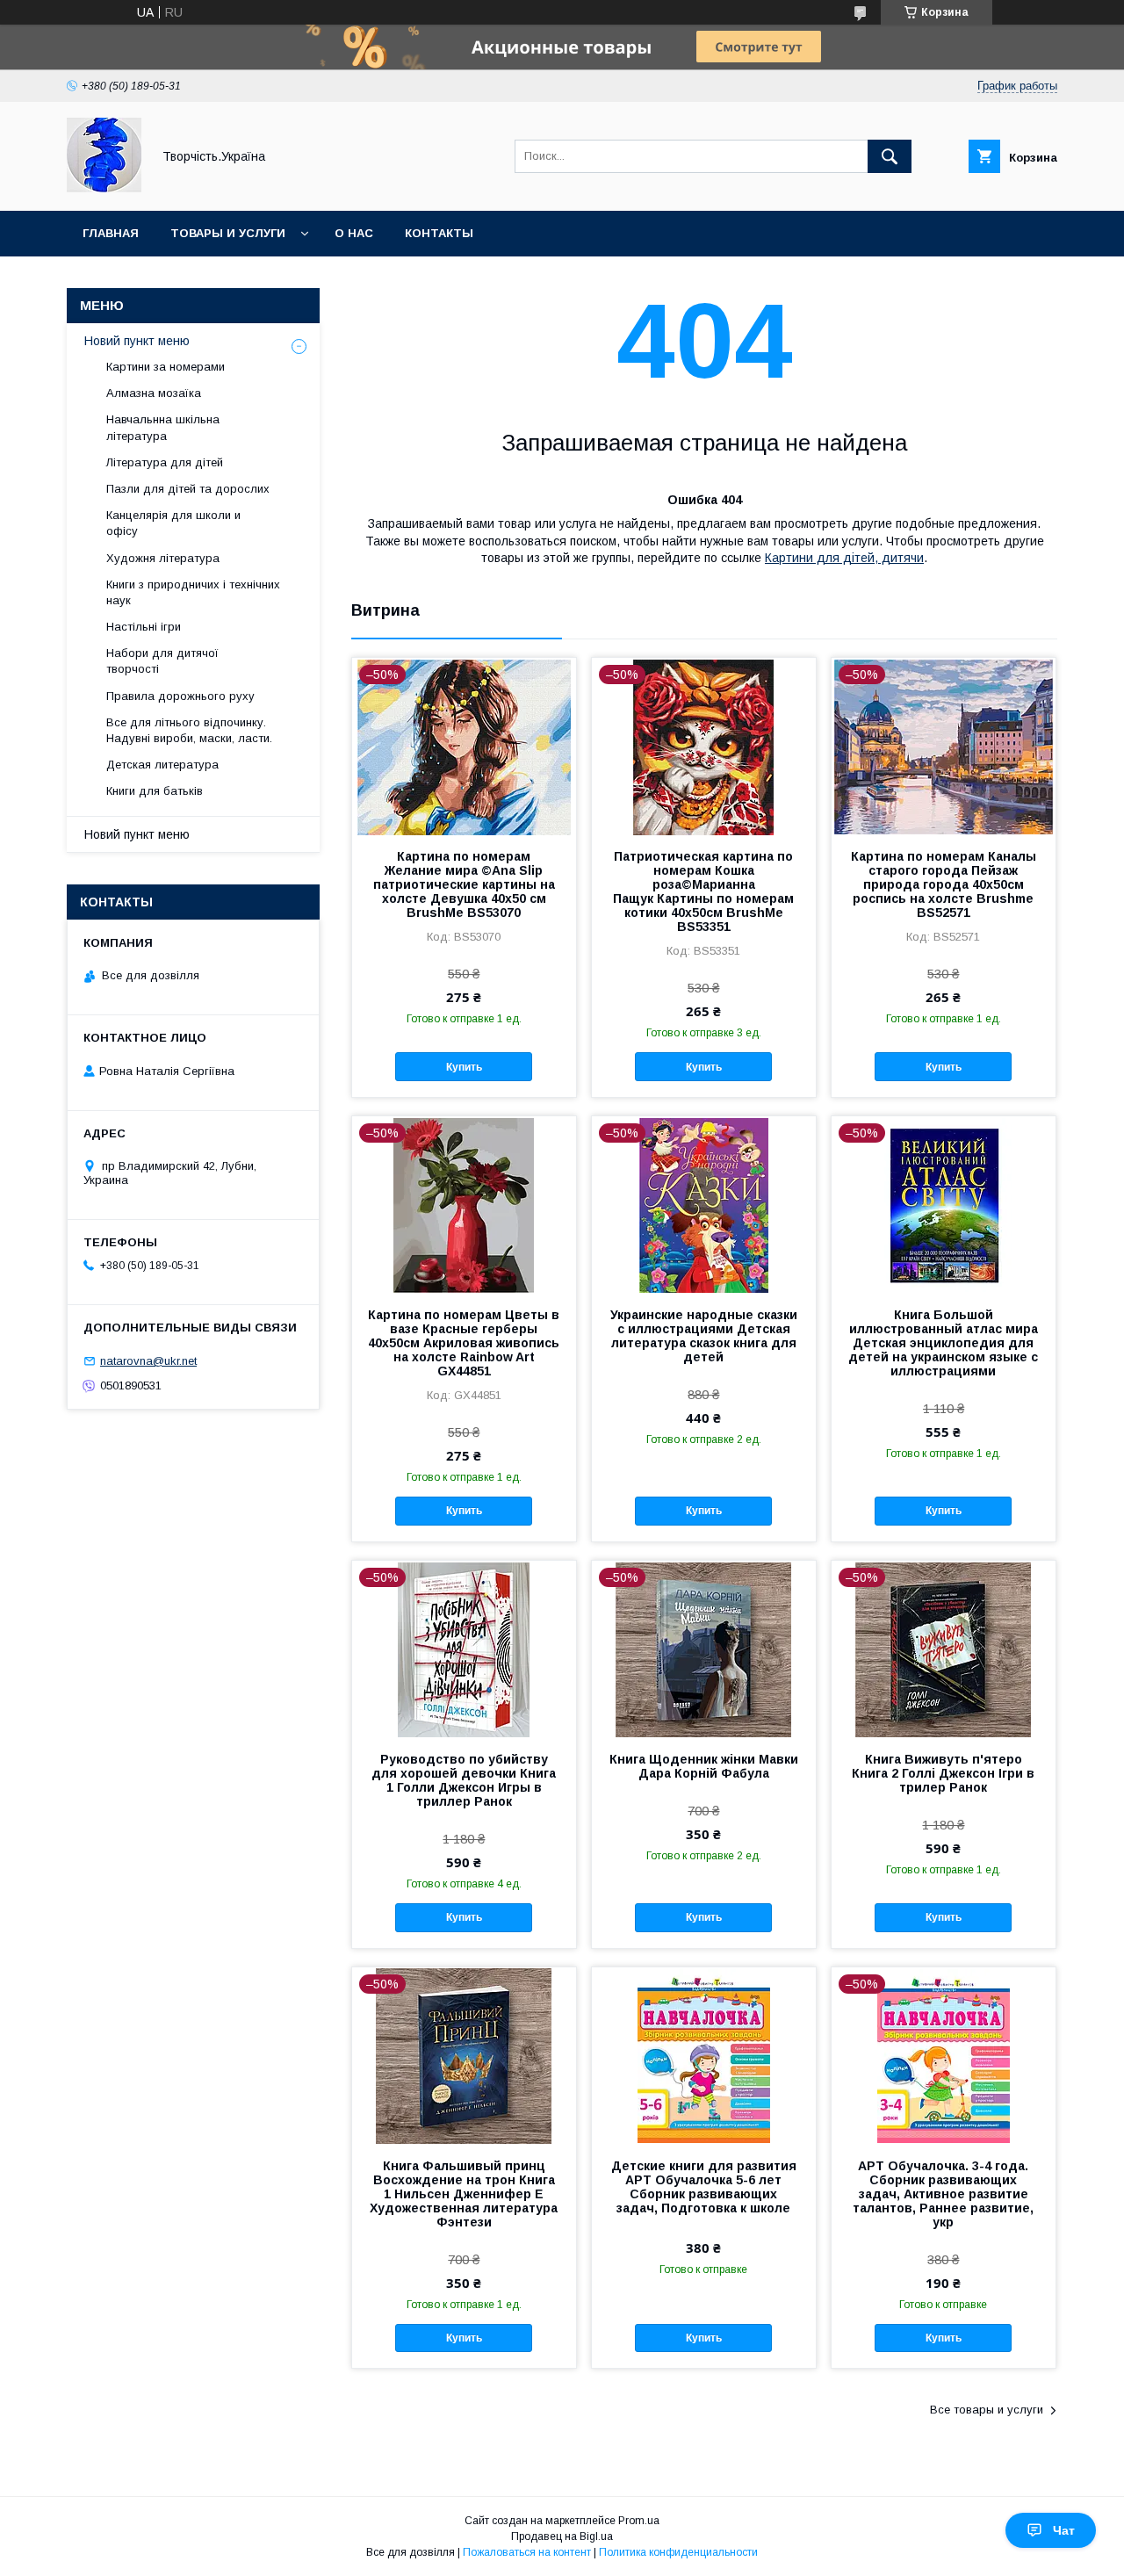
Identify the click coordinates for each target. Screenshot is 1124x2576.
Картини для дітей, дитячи (844, 558)
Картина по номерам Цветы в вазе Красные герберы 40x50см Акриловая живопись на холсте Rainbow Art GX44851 (464, 1343)
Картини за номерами (166, 367)
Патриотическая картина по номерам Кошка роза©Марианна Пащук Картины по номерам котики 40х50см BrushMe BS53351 (703, 891)
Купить (464, 1067)
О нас (354, 233)
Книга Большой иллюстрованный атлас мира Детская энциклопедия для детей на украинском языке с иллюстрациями (943, 1343)
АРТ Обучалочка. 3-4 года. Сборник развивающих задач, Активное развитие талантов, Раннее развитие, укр (943, 2194)
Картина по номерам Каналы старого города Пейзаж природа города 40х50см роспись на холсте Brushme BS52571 (944, 884)
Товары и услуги (228, 233)
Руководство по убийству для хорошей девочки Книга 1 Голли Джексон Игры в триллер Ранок (464, 1780)
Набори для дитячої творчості (162, 661)
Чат (1064, 2530)
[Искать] (890, 156)
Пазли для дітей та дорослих (188, 489)
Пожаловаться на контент (527, 2552)
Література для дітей (165, 462)
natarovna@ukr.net (148, 1361)
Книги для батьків (155, 791)
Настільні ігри (144, 627)
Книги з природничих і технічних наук (193, 592)
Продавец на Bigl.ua (562, 2536)
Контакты (439, 233)
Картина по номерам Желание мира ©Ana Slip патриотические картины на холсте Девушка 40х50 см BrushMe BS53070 (464, 884)
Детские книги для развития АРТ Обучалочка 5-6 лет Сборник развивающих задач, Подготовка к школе (704, 2187)
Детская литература (162, 765)
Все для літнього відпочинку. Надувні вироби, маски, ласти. (189, 730)
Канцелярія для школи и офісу (173, 523)
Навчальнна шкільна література (163, 427)
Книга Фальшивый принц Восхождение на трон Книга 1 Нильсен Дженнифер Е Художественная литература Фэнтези (464, 2194)
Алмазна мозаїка (154, 393)
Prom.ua (639, 2521)
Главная (111, 233)
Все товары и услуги (987, 2410)
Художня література (163, 558)
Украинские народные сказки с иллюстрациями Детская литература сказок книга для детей (704, 1336)
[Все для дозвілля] (104, 188)
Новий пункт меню (137, 341)
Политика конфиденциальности (678, 2552)
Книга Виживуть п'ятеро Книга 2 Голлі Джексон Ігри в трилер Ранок (943, 1773)
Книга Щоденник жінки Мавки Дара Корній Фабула (704, 1766)
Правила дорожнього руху (180, 696)
